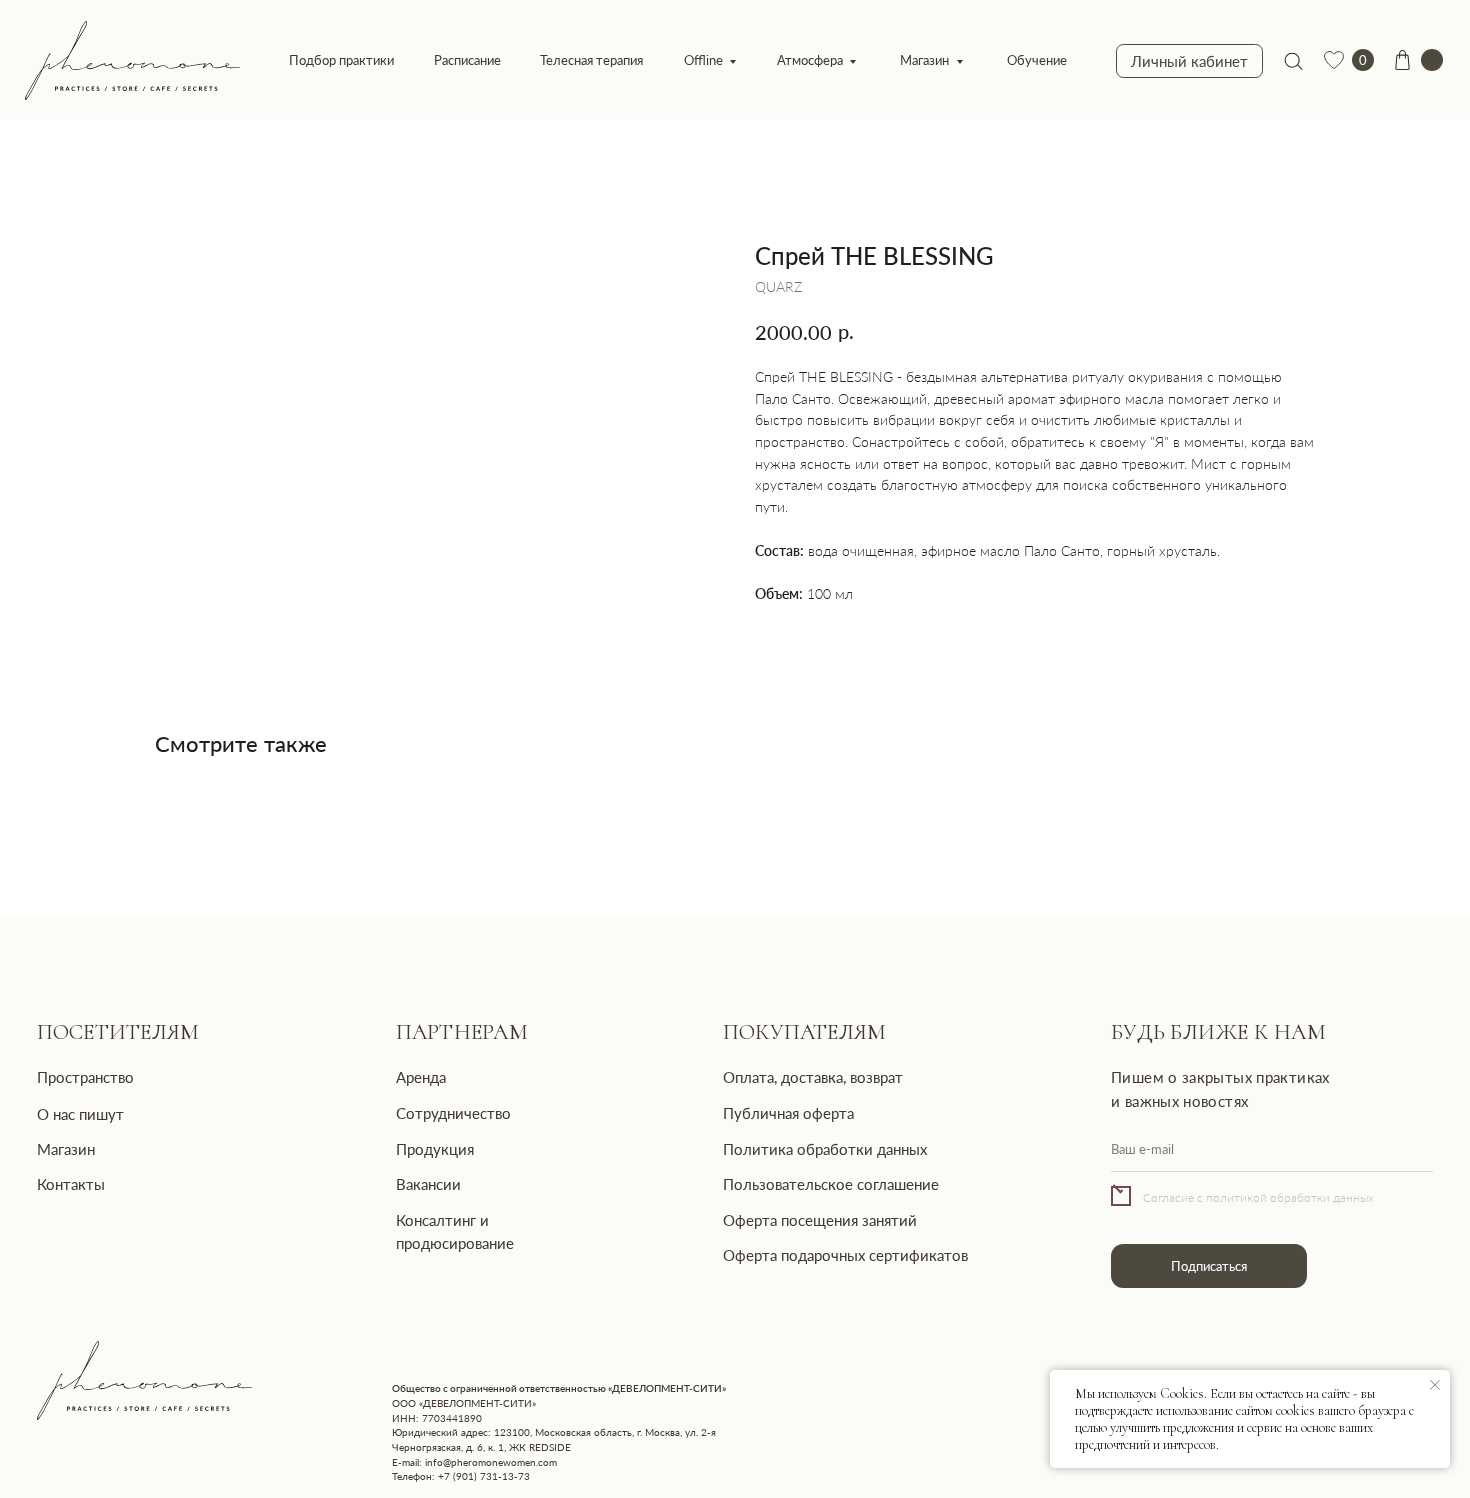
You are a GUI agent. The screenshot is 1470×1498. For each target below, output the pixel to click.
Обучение (1037, 60)
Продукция (435, 1149)
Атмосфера (810, 60)
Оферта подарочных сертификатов (845, 1255)
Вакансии (428, 1184)
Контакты (71, 1184)
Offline (703, 60)
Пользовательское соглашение (831, 1184)
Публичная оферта (788, 1113)
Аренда (421, 1077)
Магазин (924, 60)
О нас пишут (80, 1114)
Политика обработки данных (825, 1149)
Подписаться (1209, 1266)
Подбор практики (341, 60)
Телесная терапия (591, 60)
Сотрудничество (453, 1113)
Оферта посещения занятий (820, 1220)
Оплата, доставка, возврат (813, 1077)
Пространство (85, 1077)
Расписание (467, 60)
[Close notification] (1435, 1385)
